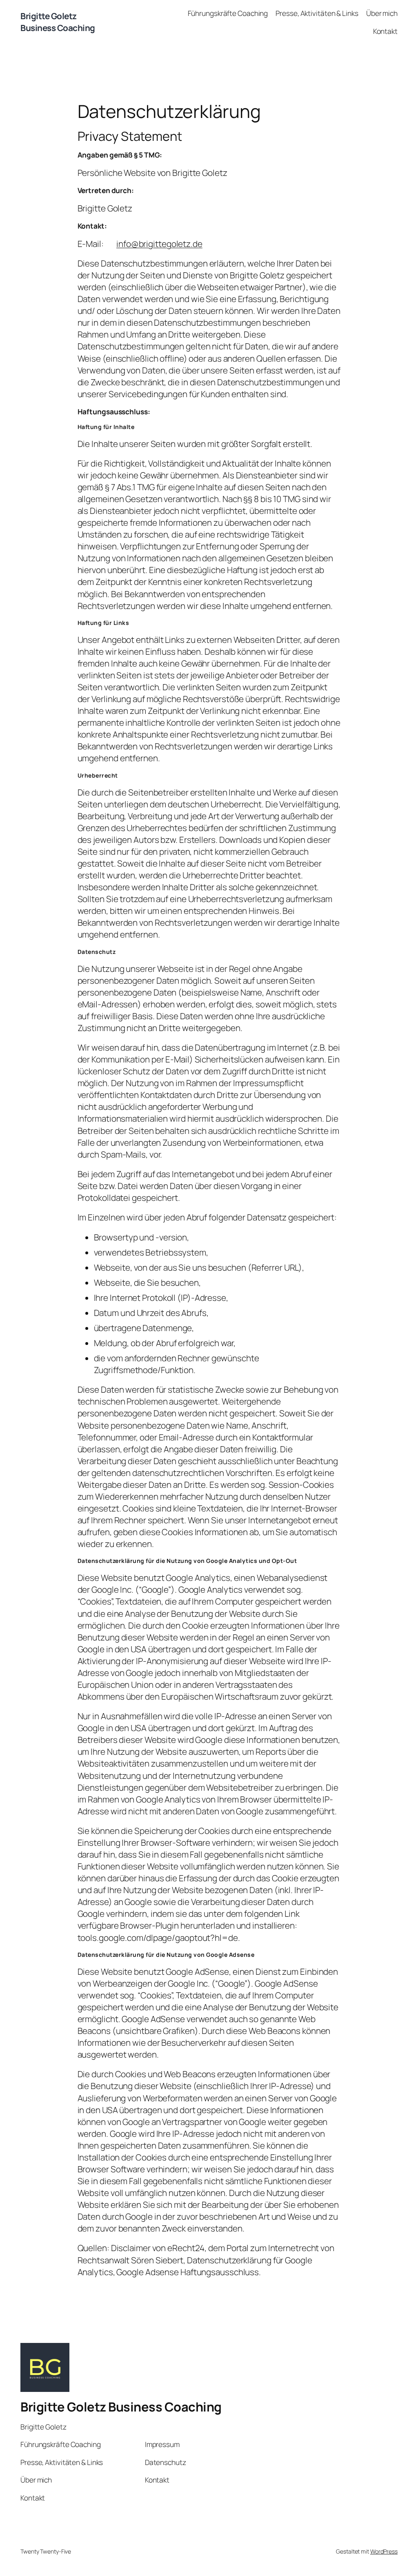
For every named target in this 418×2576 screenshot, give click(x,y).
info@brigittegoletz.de (159, 244)
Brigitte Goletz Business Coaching (58, 22)
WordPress (384, 2551)
